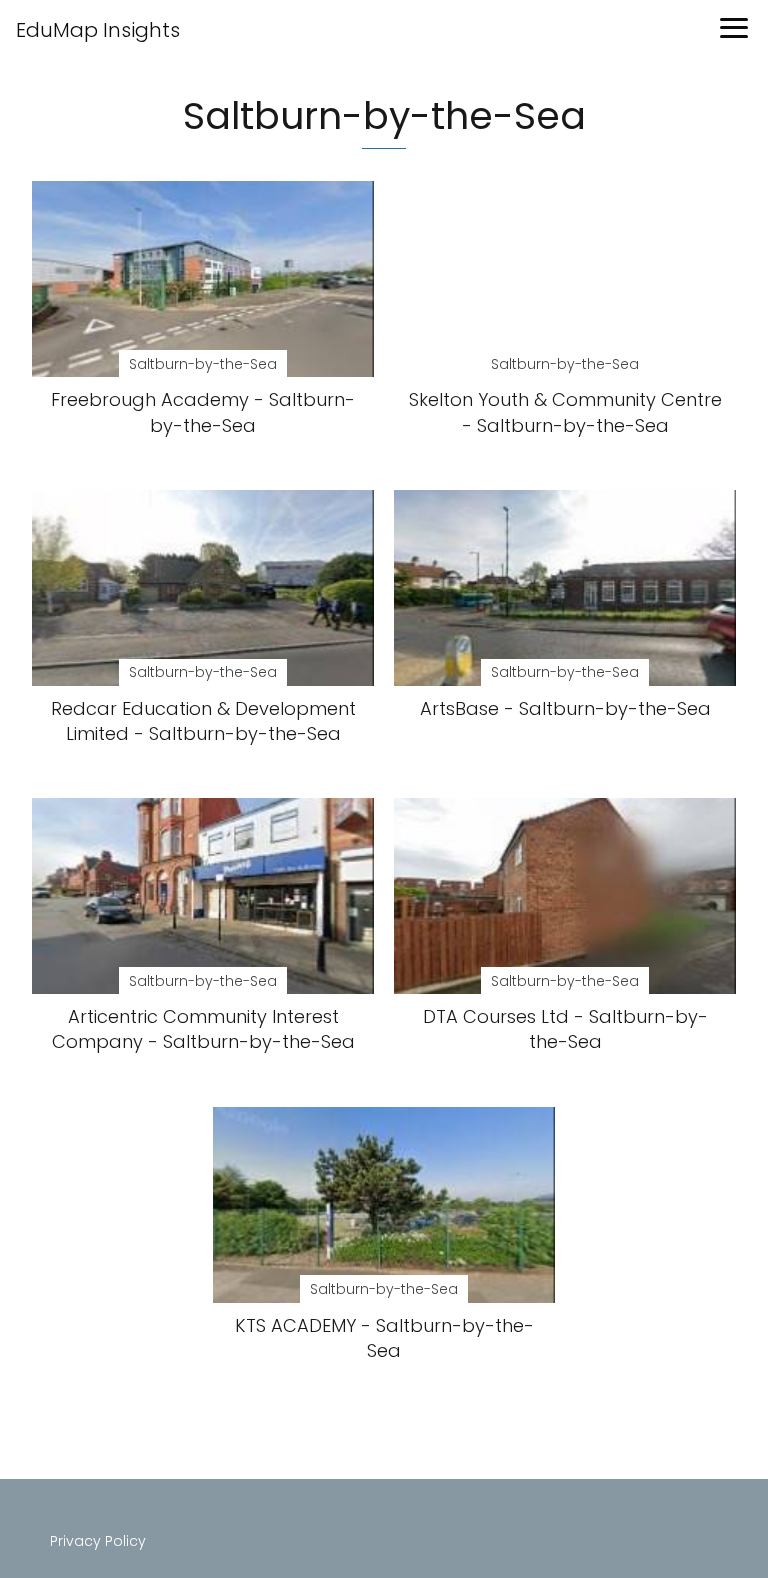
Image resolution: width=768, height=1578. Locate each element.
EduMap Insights (98, 30)
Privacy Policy (98, 1541)
